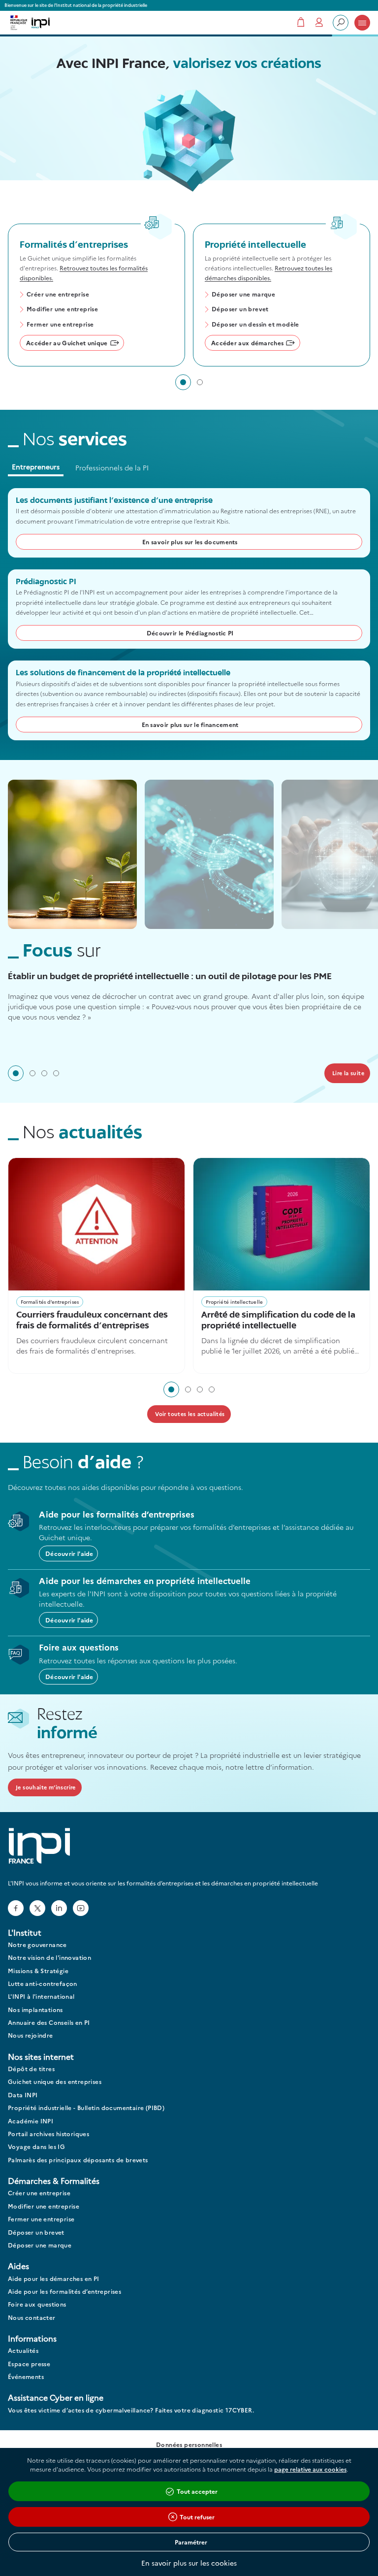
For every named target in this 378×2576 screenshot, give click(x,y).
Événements (26, 2377)
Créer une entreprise (58, 295)
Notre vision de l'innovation (49, 1958)
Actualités (23, 2351)
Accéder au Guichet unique (67, 343)
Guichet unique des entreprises (55, 2082)
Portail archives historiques (48, 2134)
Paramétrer (191, 2542)
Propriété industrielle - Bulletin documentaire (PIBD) (86, 2108)
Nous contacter (32, 2318)
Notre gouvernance (37, 1945)
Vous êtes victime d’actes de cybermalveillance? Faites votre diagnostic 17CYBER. (131, 2410)
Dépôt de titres (31, 2069)
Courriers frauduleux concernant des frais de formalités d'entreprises (92, 1321)
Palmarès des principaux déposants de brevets (78, 2160)
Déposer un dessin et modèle (255, 325)
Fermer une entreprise (60, 325)
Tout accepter (197, 2491)
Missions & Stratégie (38, 1971)
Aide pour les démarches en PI (54, 2279)
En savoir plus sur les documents (190, 542)
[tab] (183, 382)
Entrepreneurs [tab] (36, 466)
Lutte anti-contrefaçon (43, 1984)
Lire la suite (348, 1073)
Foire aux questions (37, 2304)
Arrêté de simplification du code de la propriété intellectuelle (278, 1321)
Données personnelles (189, 2445)
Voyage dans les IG (36, 2147)
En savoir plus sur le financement (190, 724)
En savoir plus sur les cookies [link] (189, 2563)
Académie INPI (31, 2121)
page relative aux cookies (310, 2469)
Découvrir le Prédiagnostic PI (190, 633)
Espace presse (29, 2364)
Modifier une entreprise (62, 309)
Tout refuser (197, 2517)
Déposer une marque (243, 295)
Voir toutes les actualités (190, 1414)
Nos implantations (35, 2010)
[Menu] (362, 23)
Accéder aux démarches (247, 343)
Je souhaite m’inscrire (46, 1787)
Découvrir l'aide (69, 1553)
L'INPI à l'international (41, 1997)
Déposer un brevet (240, 309)
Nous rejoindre (31, 2035)
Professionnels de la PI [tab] (112, 467)
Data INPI (23, 2095)
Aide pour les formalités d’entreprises (64, 2292)
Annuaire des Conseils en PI (49, 2023)
